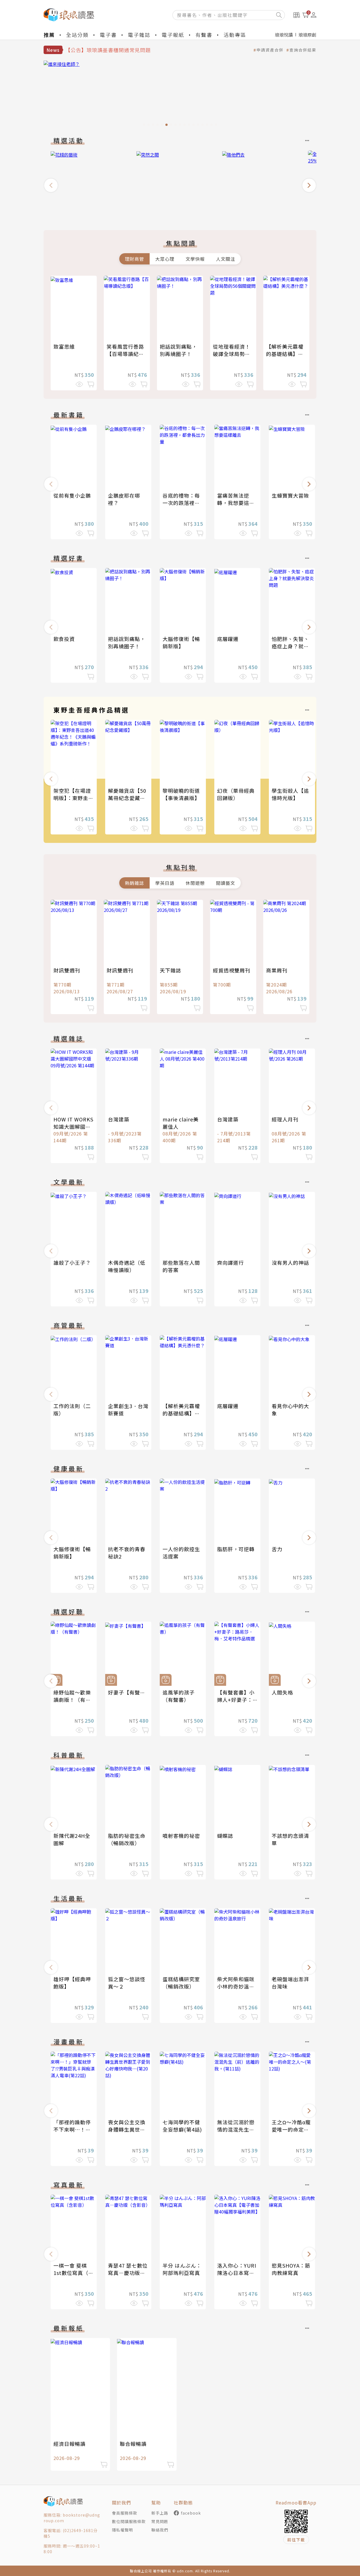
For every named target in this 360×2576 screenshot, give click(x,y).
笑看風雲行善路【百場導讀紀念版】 (125, 354)
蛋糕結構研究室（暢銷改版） (181, 1983)
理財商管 (134, 259)
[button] (51, 185)
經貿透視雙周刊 (232, 970)
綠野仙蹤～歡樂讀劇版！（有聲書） (72, 1700)
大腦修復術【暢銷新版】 (181, 642)
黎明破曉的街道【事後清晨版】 (181, 794)
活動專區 (235, 35)
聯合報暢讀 (133, 2444)
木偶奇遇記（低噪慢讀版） (127, 1266)
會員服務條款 (125, 2513)
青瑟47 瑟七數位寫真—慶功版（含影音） (128, 2273)
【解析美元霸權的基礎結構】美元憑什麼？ (285, 354)
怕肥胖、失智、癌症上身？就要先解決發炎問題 (290, 646)
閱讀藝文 (226, 883)
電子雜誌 (139, 35)
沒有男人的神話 (290, 1263)
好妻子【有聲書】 (129, 1692)
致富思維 (64, 346)
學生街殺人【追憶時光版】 (290, 794)
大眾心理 (165, 259)
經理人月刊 (285, 1119)
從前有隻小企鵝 (72, 495)
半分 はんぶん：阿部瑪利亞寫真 (182, 2269)
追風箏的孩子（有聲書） (179, 1696)
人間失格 (282, 1692)
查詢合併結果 (303, 50)
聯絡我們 (160, 2530)
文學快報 (195, 259)
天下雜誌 (170, 970)
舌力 (277, 1549)
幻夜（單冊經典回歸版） (236, 794)
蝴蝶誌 (225, 1836)
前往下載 (296, 2540)
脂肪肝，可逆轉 (236, 1549)
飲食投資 (64, 639)
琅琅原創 (307, 35)
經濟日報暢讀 (69, 2444)
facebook (191, 2513)
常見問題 (160, 2521)
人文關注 (226, 259)
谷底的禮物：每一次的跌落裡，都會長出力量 (181, 503)
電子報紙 (173, 35)
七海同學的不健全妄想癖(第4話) (182, 2126)
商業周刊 (277, 970)
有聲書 (204, 35)
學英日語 (165, 883)
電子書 (108, 35)
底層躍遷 (228, 639)
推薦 (49, 35)
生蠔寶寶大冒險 (290, 495)
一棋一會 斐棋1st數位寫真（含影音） (74, 2273)
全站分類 (77, 35)
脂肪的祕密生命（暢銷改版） (127, 1839)
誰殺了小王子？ (72, 1263)
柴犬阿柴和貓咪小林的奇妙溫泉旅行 (236, 1986)
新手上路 (160, 2513)
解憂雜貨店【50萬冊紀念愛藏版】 (129, 794)
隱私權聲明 (122, 2530)
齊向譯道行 (230, 1263)
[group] (180, 95)
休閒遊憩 (195, 883)
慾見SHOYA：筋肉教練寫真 (291, 2269)
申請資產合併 (270, 50)
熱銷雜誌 (134, 883)
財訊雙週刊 (67, 970)
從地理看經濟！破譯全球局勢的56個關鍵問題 (232, 354)
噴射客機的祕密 (181, 1836)
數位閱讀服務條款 (129, 2521)
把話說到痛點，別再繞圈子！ (178, 350)
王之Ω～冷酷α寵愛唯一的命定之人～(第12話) (291, 2129)
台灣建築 (119, 1119)
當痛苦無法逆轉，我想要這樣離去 (236, 503)
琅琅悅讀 (284, 35)
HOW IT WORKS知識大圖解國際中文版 (73, 1126)
